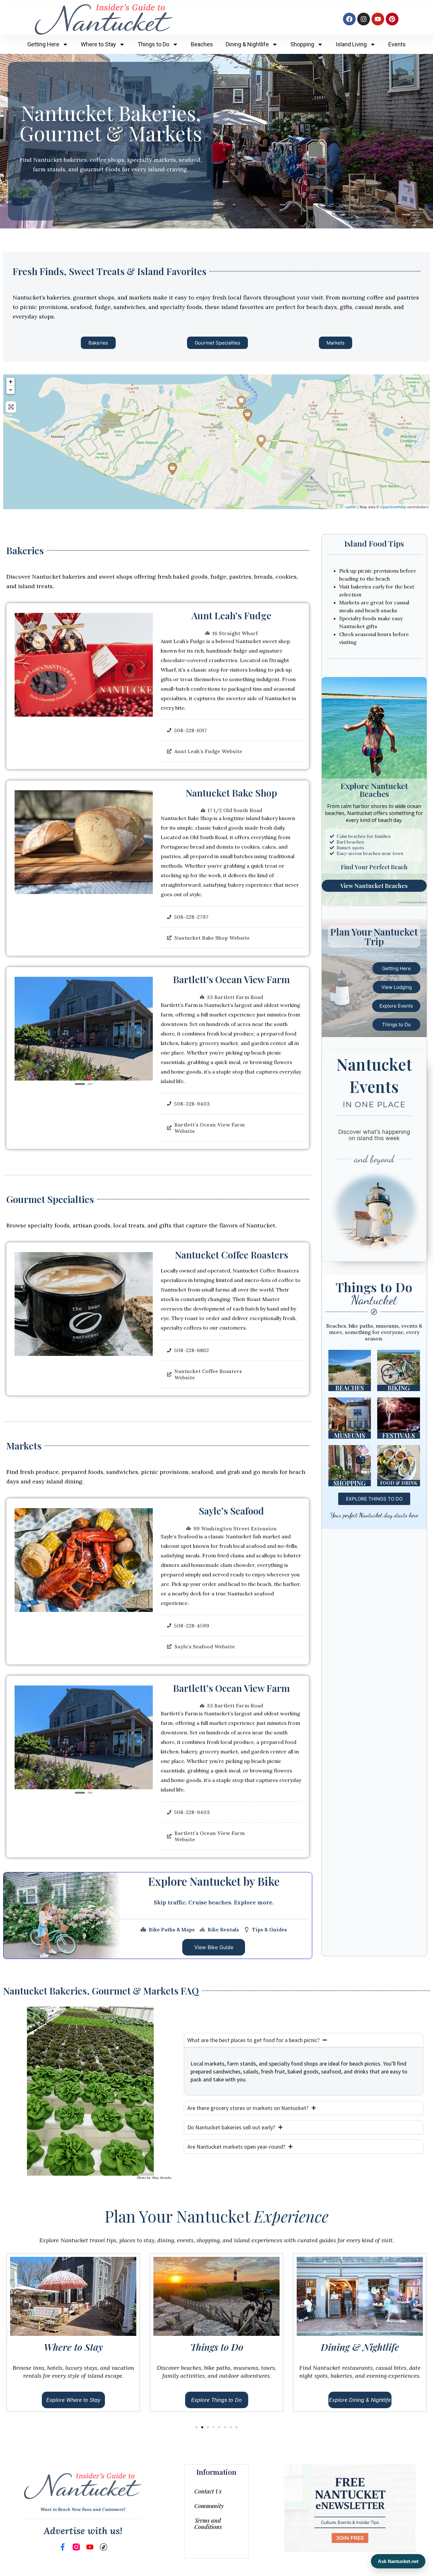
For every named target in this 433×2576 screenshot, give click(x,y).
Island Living (351, 44)
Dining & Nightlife (247, 44)
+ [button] (11, 381)
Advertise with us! (83, 2531)
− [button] (11, 390)
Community (209, 2506)
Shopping (302, 44)
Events (397, 44)
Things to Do (153, 44)
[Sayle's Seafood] (248, 415)
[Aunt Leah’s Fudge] (241, 402)
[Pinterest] (392, 19)
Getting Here (43, 44)
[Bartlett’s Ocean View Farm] (172, 469)
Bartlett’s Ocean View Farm (231, 979)
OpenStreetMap (393, 507)
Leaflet (350, 507)
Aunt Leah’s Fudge (231, 615)
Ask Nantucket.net (398, 2561)
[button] (25, 665)
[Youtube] (378, 19)
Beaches (202, 44)
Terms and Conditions (208, 2524)
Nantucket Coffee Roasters (232, 1255)
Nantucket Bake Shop (231, 793)
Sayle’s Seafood (231, 1511)
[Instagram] (364, 19)
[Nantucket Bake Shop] (261, 441)
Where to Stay (98, 44)
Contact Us (208, 2491)
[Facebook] (349, 19)
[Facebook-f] (63, 2547)
